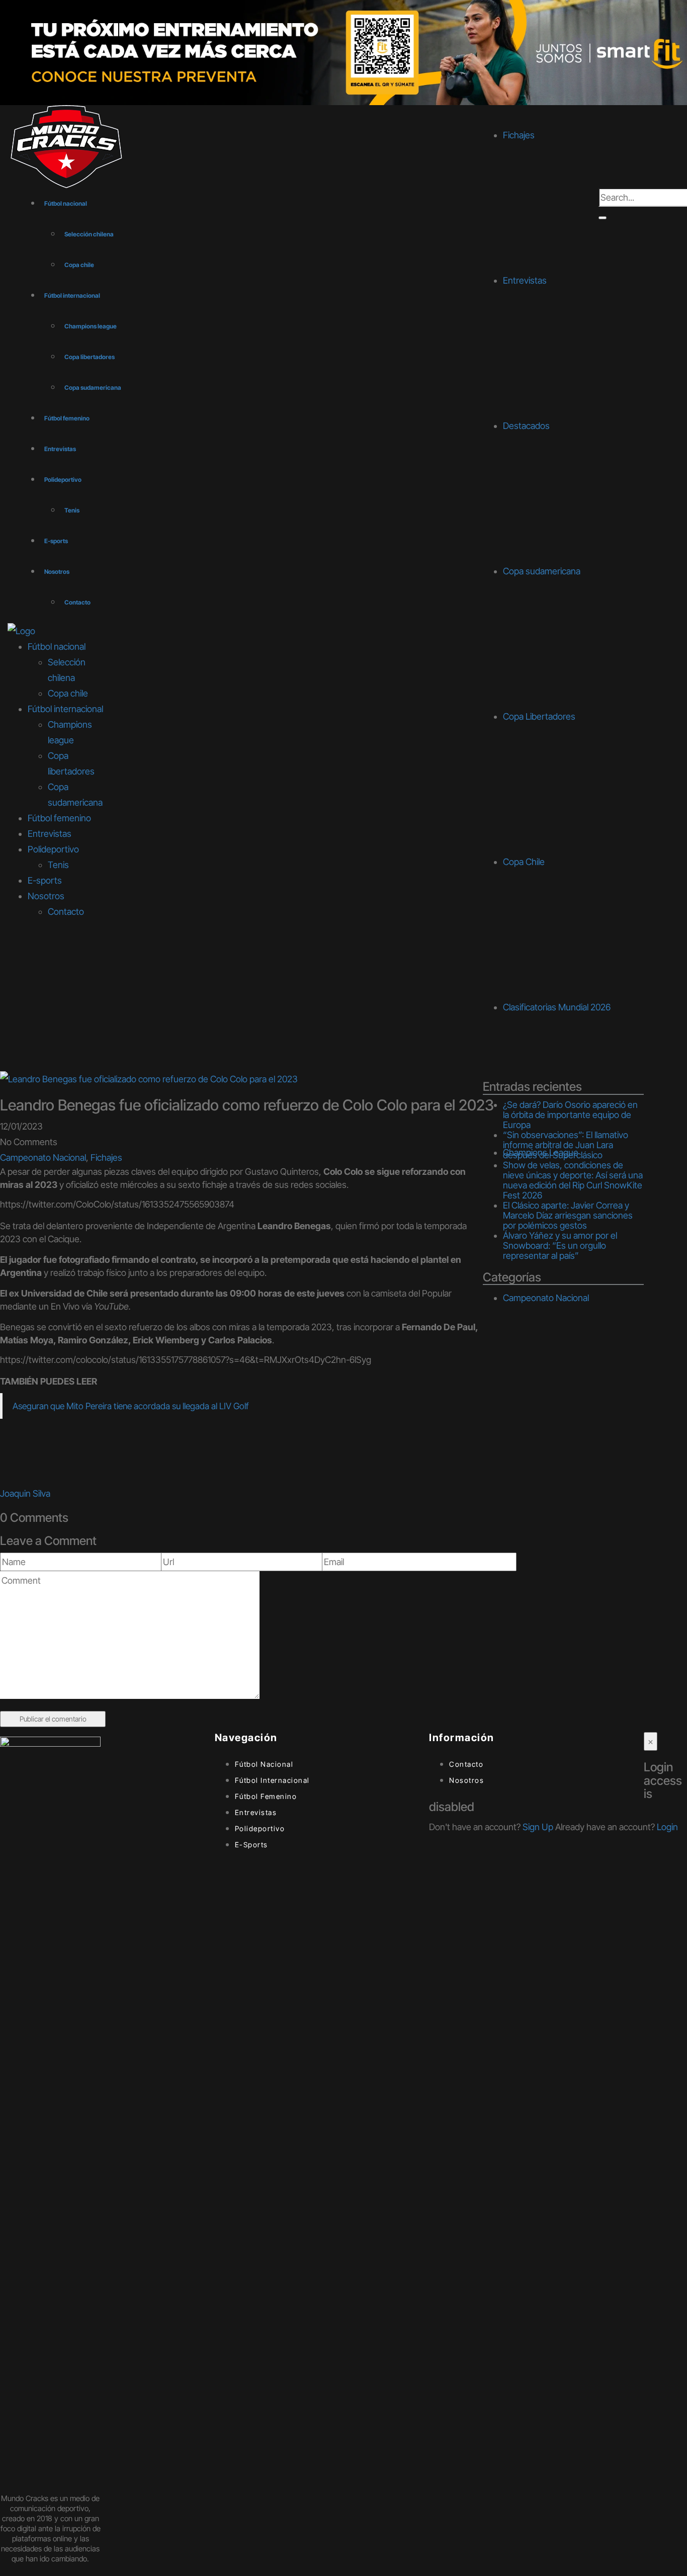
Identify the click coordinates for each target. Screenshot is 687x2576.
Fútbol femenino (67, 418)
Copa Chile (524, 862)
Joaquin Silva (25, 1493)
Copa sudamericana (93, 388)
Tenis (72, 510)
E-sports (56, 541)
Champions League (541, 1152)
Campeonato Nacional (43, 1157)
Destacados (526, 426)
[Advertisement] (343, 995)
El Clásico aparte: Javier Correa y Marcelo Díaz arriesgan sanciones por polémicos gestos (568, 1215)
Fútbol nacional (66, 203)
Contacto (77, 602)
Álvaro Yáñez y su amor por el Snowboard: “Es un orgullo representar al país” (560, 1246)
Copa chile (79, 265)
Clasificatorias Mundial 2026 (557, 1007)
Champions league (91, 326)
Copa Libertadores (539, 716)
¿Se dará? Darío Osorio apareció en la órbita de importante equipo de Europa (570, 1115)
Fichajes (106, 1157)
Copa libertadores (90, 357)
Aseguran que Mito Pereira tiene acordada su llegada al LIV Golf (131, 1406)
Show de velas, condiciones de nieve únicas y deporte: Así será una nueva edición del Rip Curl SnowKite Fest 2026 (573, 1180)
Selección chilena (89, 234)
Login (667, 1827)
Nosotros (57, 572)
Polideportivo (63, 480)
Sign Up (538, 1827)
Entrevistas (60, 449)
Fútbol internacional (72, 295)
